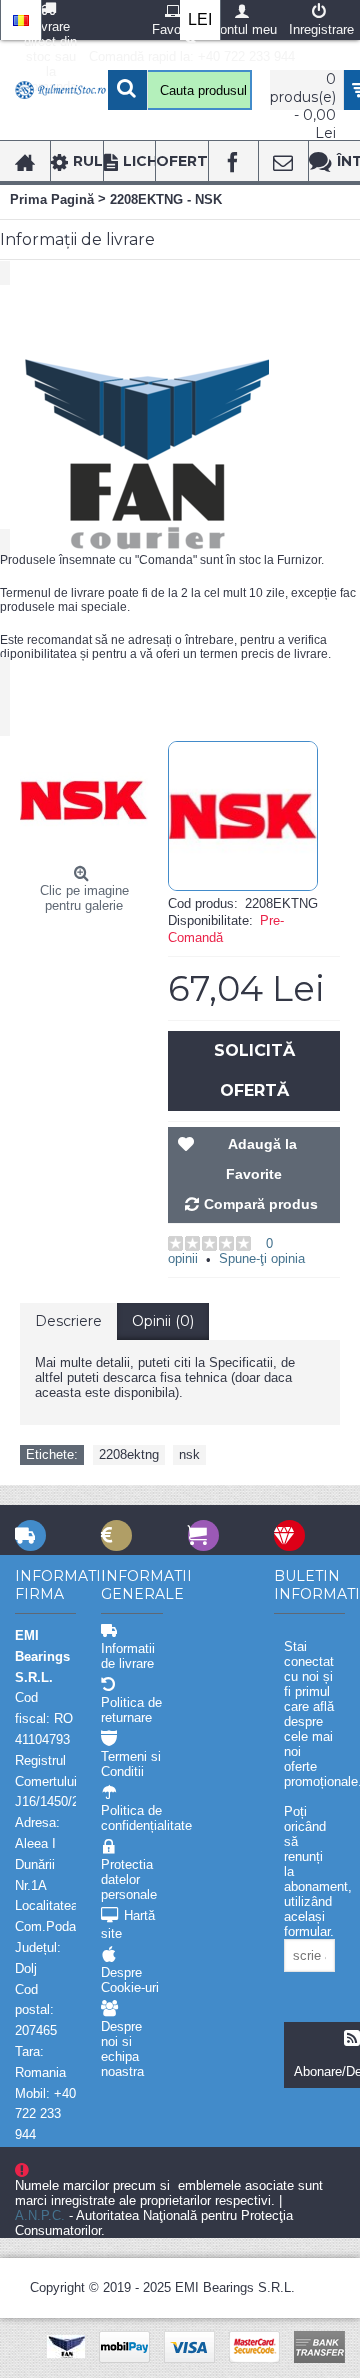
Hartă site (128, 1924)
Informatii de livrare (128, 1656)
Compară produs (261, 1204)
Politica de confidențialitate (131, 1818)
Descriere (68, 1321)
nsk (189, 1454)
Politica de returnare (131, 1710)
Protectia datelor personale (129, 1879)
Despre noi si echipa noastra (122, 2049)
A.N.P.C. (40, 2215)
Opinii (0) (163, 1321)
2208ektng (129, 1454)
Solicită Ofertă (254, 1070)
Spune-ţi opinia (262, 1258)
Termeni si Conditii (131, 1764)
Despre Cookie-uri (130, 1980)
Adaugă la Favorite (261, 1159)
